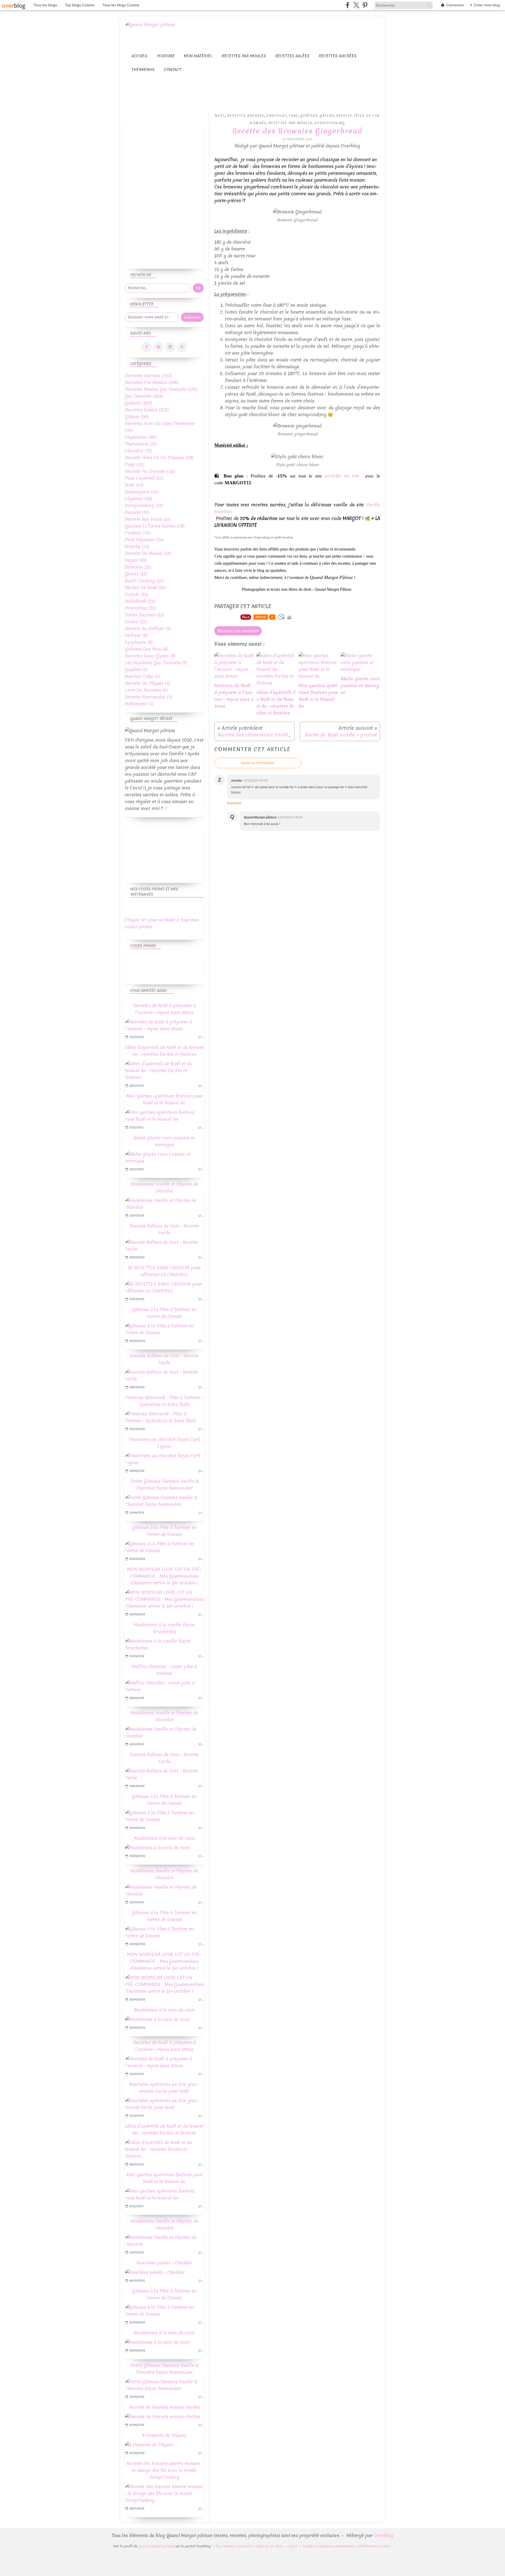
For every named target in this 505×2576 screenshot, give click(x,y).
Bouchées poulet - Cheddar (164, 2263)
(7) (156, 663)
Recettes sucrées (337, 56)
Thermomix (143, 70)
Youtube (166, 56)
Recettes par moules (244, 56)
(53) (135, 464)
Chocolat (276, 116)
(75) (141, 444)
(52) (144, 478)
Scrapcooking (330, 123)
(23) (137, 546)
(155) (138, 403)
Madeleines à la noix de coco (164, 1838)
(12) (136, 622)
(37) (144, 505)
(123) (147, 410)
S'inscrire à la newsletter (238, 631)
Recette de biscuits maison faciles (164, 2407)
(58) (159, 458)
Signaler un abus (270, 2546)
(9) (148, 628)
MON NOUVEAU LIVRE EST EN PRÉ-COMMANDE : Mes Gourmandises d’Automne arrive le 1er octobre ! (164, 1576)
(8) (136, 635)
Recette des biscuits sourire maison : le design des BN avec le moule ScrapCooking (164, 2470)
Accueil (140, 56)
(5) (136, 670)
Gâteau (327, 116)
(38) (138, 499)
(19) (148, 553)
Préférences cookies (375, 2546)
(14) (144, 581)
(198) (151, 382)
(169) (144, 396)
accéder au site (343, 476)
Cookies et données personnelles (328, 2546)
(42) (142, 492)
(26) (138, 533)
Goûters (309, 116)
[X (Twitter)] (356, 5)
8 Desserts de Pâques (164, 2435)
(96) (137, 417)
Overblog (383, 2535)
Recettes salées (292, 56)
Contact (173, 70)
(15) (138, 567)
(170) (161, 389)
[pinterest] (365, 5)
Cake (294, 116)
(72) (138, 451)
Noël (220, 116)
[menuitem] (140, 56)
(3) (139, 704)
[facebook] (348, 5)
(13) (140, 601)
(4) (146, 690)
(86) (141, 437)
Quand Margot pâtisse (156, 2546)
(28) (155, 526)
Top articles (225, 2546)
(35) (137, 512)
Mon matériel (198, 56)
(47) (134, 485)
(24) (144, 540)
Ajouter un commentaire (258, 763)
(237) (148, 376)
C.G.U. (293, 2546)
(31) (148, 519)
